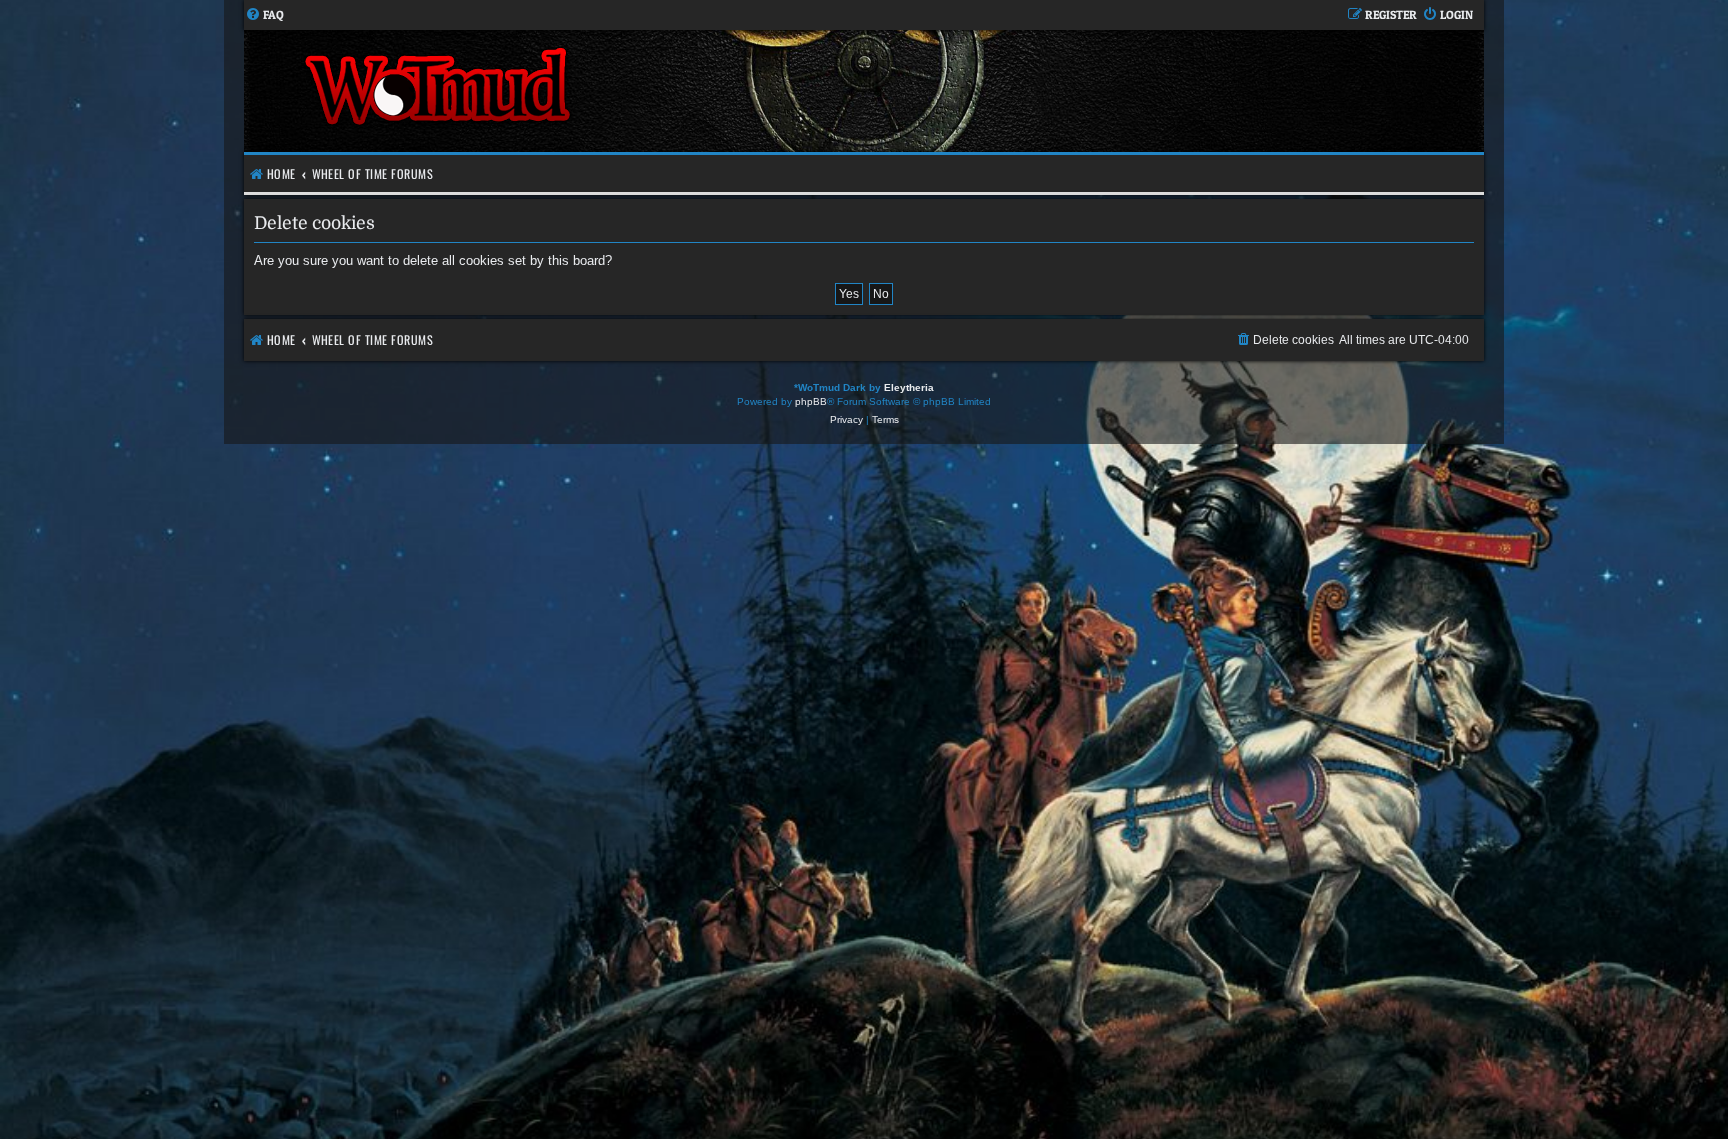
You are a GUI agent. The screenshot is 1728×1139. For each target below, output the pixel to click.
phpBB (811, 401)
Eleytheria (909, 387)
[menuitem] (264, 15)
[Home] (554, 91)
